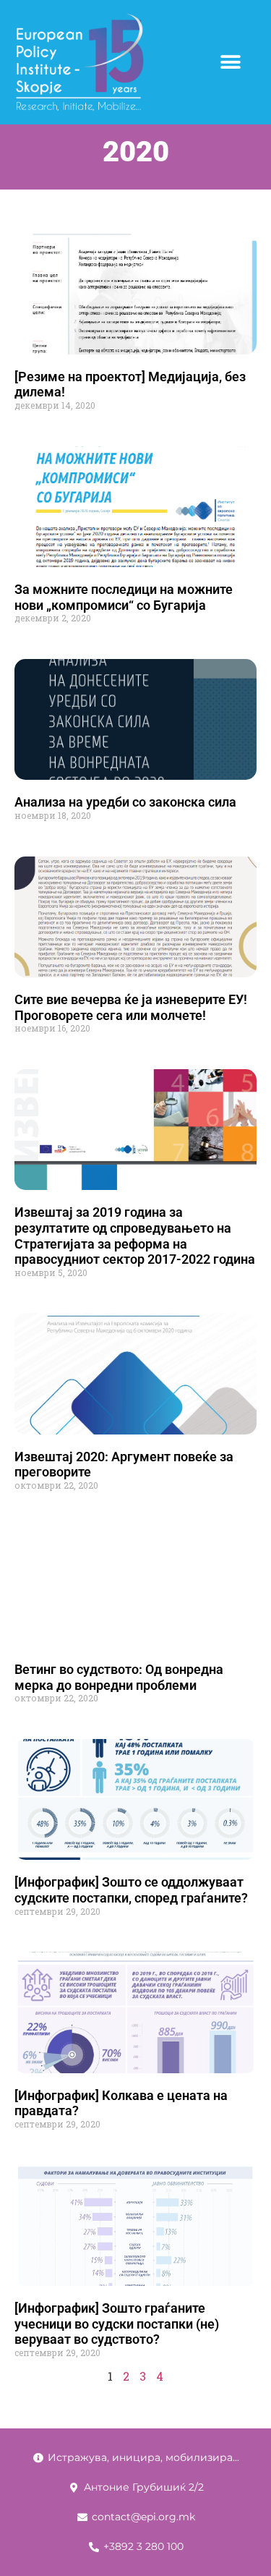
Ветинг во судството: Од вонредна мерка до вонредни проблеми (119, 1677)
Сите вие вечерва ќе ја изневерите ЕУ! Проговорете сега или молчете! (131, 1007)
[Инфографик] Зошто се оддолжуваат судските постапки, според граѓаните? (131, 1890)
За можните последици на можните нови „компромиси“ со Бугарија (124, 597)
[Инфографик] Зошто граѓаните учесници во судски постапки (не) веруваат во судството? (117, 2324)
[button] (230, 63)
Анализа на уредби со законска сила (125, 802)
